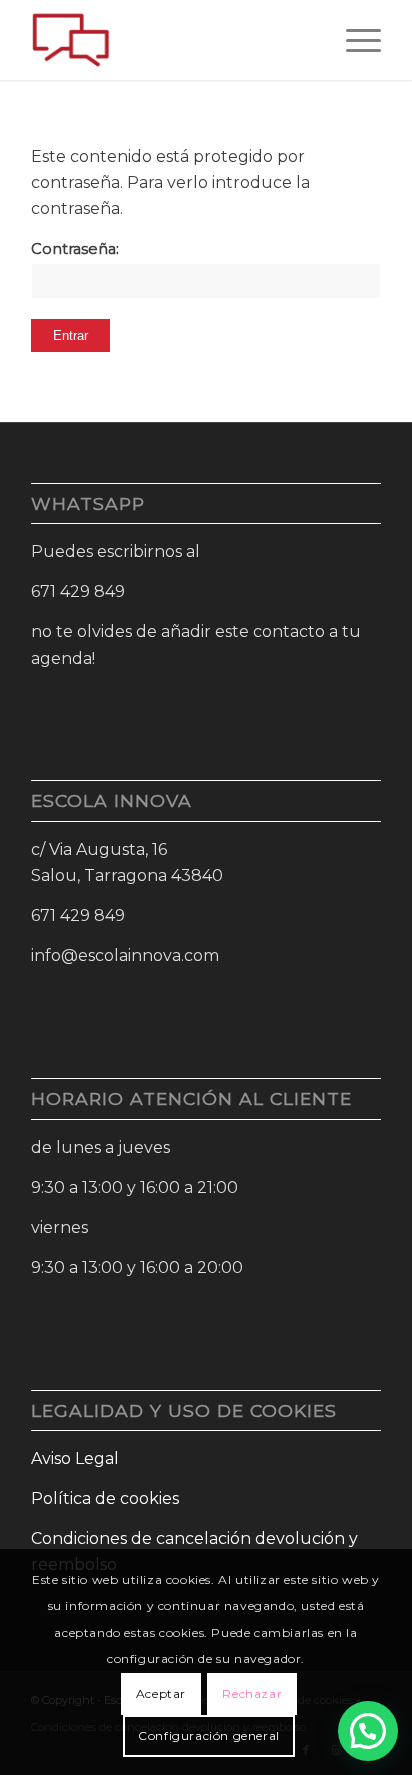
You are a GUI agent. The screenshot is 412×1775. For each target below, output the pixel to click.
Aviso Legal (75, 1458)
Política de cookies (105, 1498)
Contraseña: (75, 249)
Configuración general (209, 1735)
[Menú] (353, 40)
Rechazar (252, 1693)
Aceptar (161, 1693)
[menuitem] (353, 40)
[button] (368, 1731)
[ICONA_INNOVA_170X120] (171, 40)
